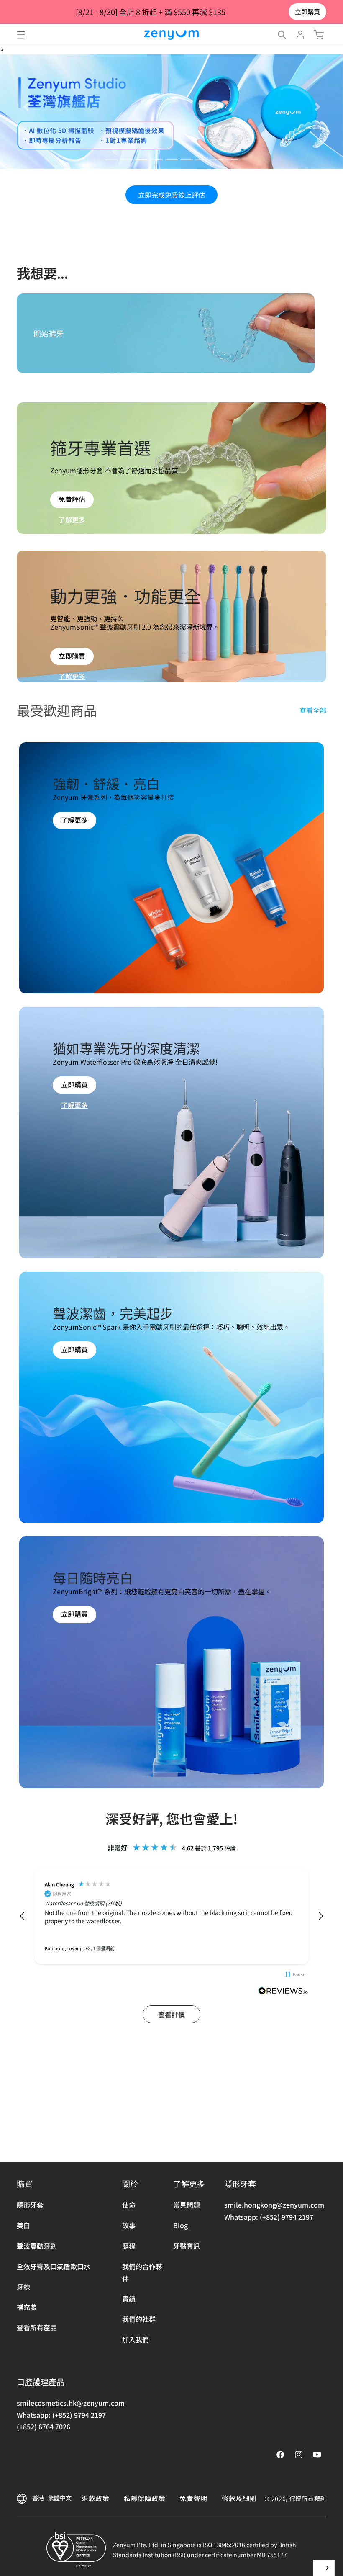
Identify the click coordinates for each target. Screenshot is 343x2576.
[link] (74, 836)
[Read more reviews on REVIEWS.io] (283, 1992)
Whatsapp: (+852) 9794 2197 (269, 2217)
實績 (129, 2298)
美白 (23, 2225)
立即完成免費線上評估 (171, 195)
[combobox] (324, 2568)
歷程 (129, 2246)
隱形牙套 (30, 2205)
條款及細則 (239, 2498)
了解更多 (72, 520)
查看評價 (171, 2014)
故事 (129, 2225)
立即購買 (307, 12)
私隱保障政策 (145, 2498)
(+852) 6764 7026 (44, 2427)
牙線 (23, 2287)
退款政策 (96, 2498)
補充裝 (27, 2307)
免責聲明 (193, 2498)
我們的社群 (139, 2319)
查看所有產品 (37, 2327)
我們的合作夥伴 (142, 2272)
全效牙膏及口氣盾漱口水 (54, 2266)
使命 (129, 2205)
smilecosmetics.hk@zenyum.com (71, 2403)
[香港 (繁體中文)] (324, 2568)
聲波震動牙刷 (37, 2246)
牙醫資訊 (187, 2246)
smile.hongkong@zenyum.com (274, 2205)
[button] (21, 35)
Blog (180, 2225)
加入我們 (136, 2339)
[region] (171, 1916)
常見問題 (187, 2205)
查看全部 (313, 710)
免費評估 (72, 499)
